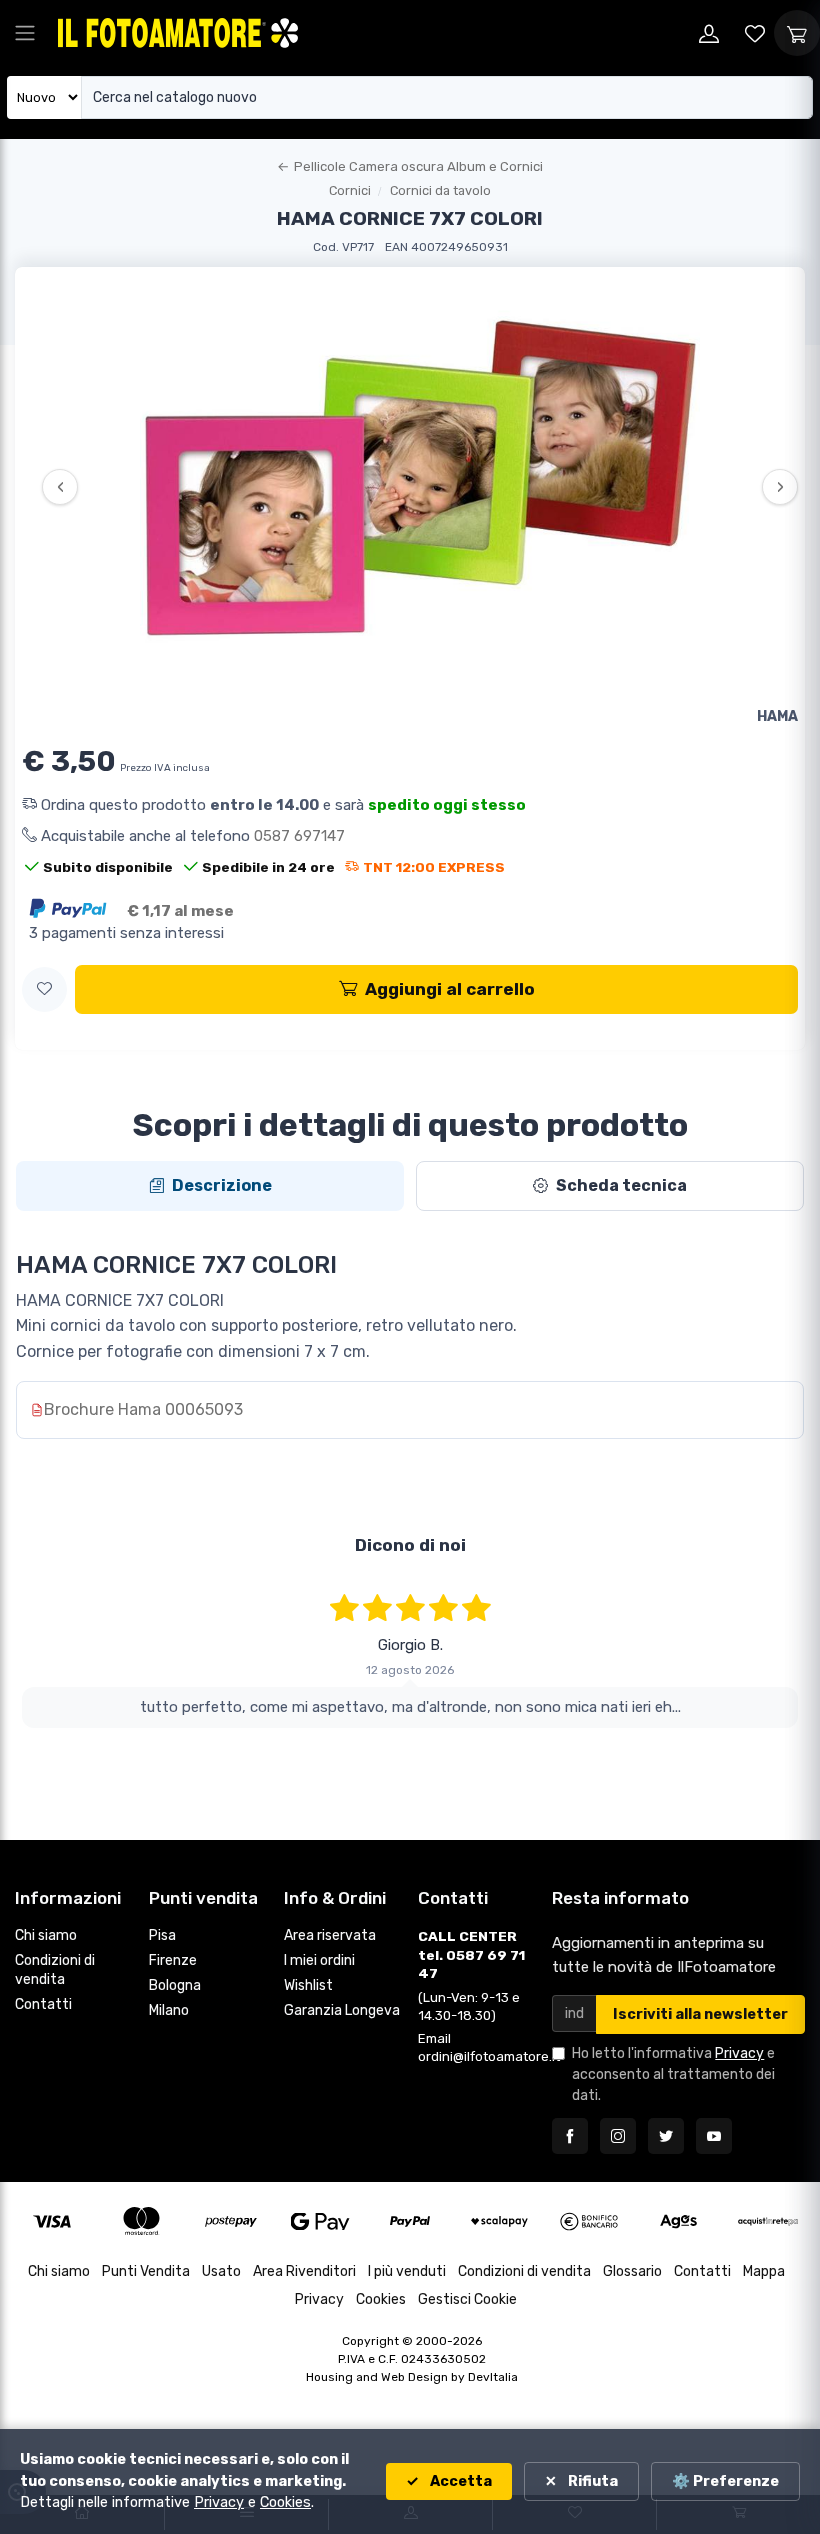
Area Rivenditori (304, 2271)
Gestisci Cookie (467, 2299)
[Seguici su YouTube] (714, 2136)
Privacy (739, 2053)
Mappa (764, 2271)
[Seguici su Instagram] (618, 2136)
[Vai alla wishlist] (755, 33)
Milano (169, 2010)
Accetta (459, 2481)
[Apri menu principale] (25, 33)
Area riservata (330, 1935)
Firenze (173, 1960)
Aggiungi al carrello (450, 989)
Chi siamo (46, 1935)
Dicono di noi (410, 1545)
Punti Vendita (146, 2271)
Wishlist (308, 1985)
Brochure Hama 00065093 (143, 1409)
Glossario (632, 2271)
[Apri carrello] (797, 33)
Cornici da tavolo (440, 190)
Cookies (381, 2299)
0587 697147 (299, 836)
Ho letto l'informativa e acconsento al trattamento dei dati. (673, 2074)
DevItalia (493, 2377)
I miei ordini (319, 1960)
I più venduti (407, 2271)
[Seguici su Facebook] (570, 2136)
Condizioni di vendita (55, 1970)
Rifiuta (591, 2481)
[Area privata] (709, 33)
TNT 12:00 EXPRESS (434, 867)
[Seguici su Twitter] (666, 2136)
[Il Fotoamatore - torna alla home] (178, 32)
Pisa (162, 1935)
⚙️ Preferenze (725, 2481)
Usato (221, 2271)
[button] (44, 989)
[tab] (210, 1186)
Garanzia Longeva (342, 2010)
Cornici (350, 190)
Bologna (175, 1985)
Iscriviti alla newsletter (700, 2014)
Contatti (43, 2004)
